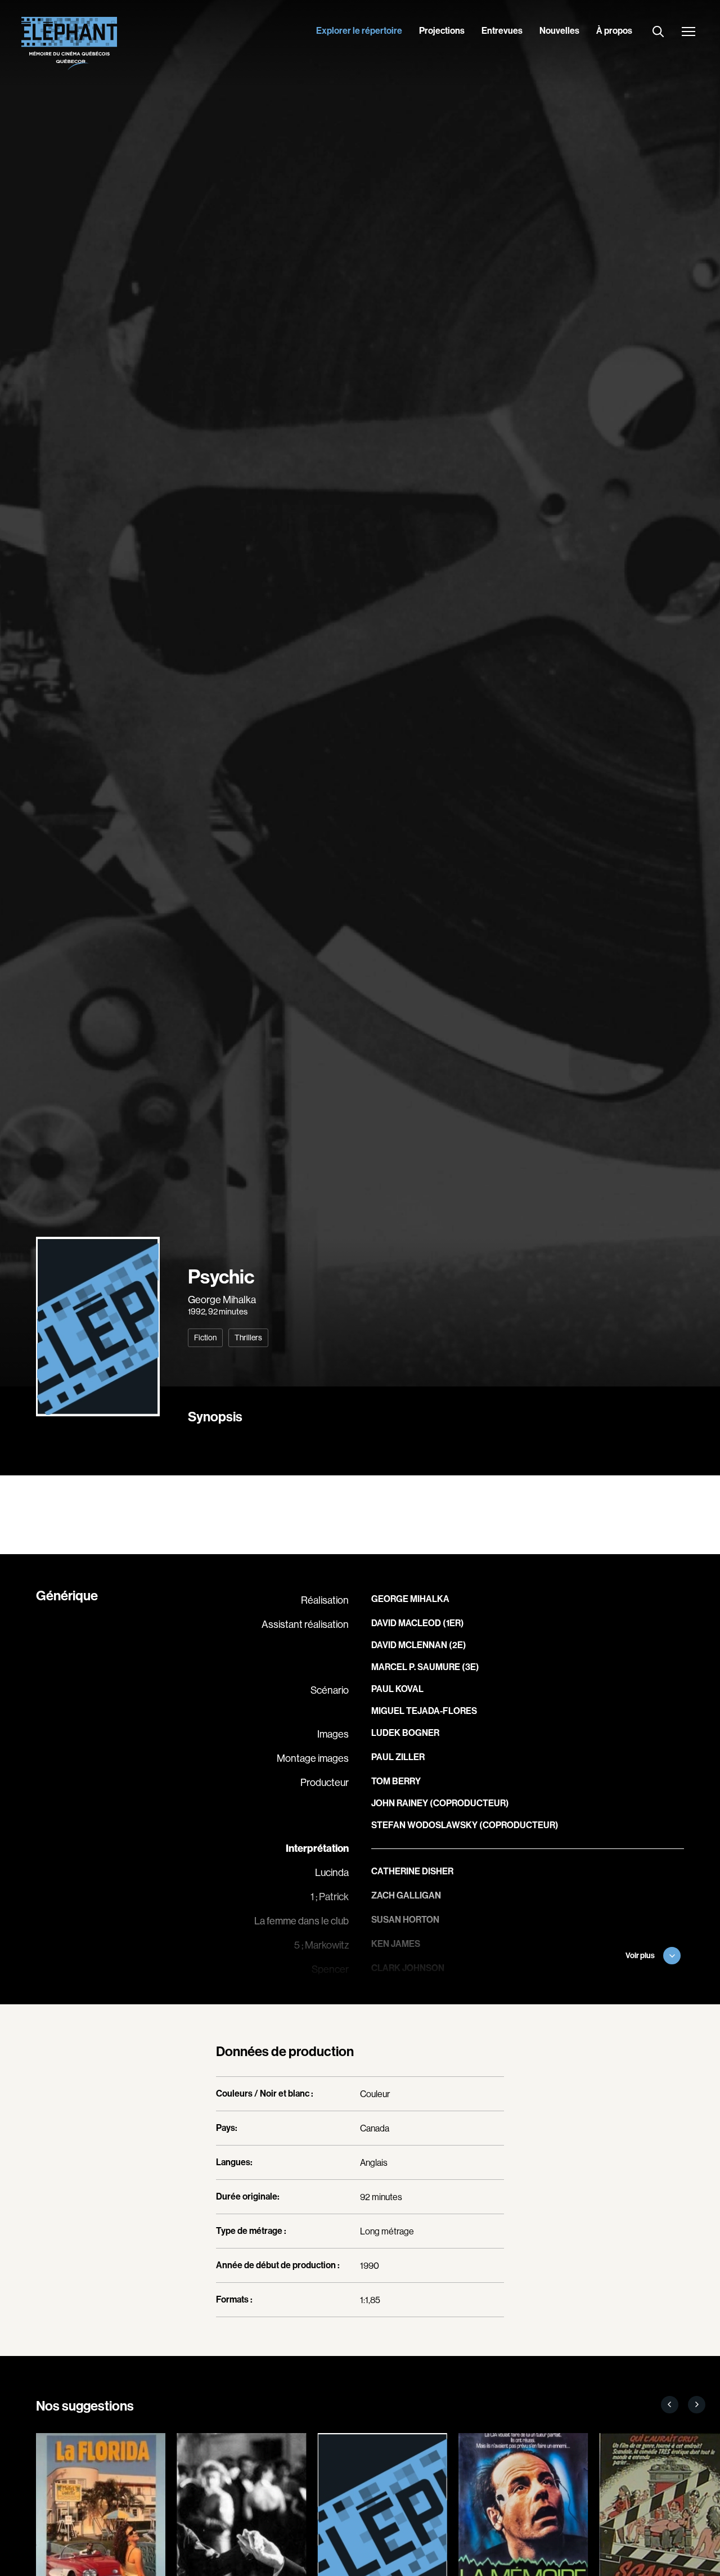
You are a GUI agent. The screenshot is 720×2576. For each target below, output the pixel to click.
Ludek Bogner (405, 1733)
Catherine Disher (412, 1871)
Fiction (205, 1338)
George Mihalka (222, 1300)
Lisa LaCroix (400, 1992)
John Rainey (400, 1803)
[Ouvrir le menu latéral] (688, 33)
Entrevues (502, 31)
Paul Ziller (398, 1757)
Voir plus (640, 1956)
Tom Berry (396, 1781)
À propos (614, 31)
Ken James (396, 1944)
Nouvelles (559, 31)
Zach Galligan (406, 1895)
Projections (442, 31)
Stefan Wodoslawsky (424, 1825)
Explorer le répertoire (359, 31)
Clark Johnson (408, 1968)
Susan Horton (405, 1920)
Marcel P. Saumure (416, 1667)
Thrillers (248, 1338)
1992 (197, 1311)
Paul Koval (397, 1689)
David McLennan (409, 1645)
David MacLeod (406, 1623)
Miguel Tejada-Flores (424, 1711)
